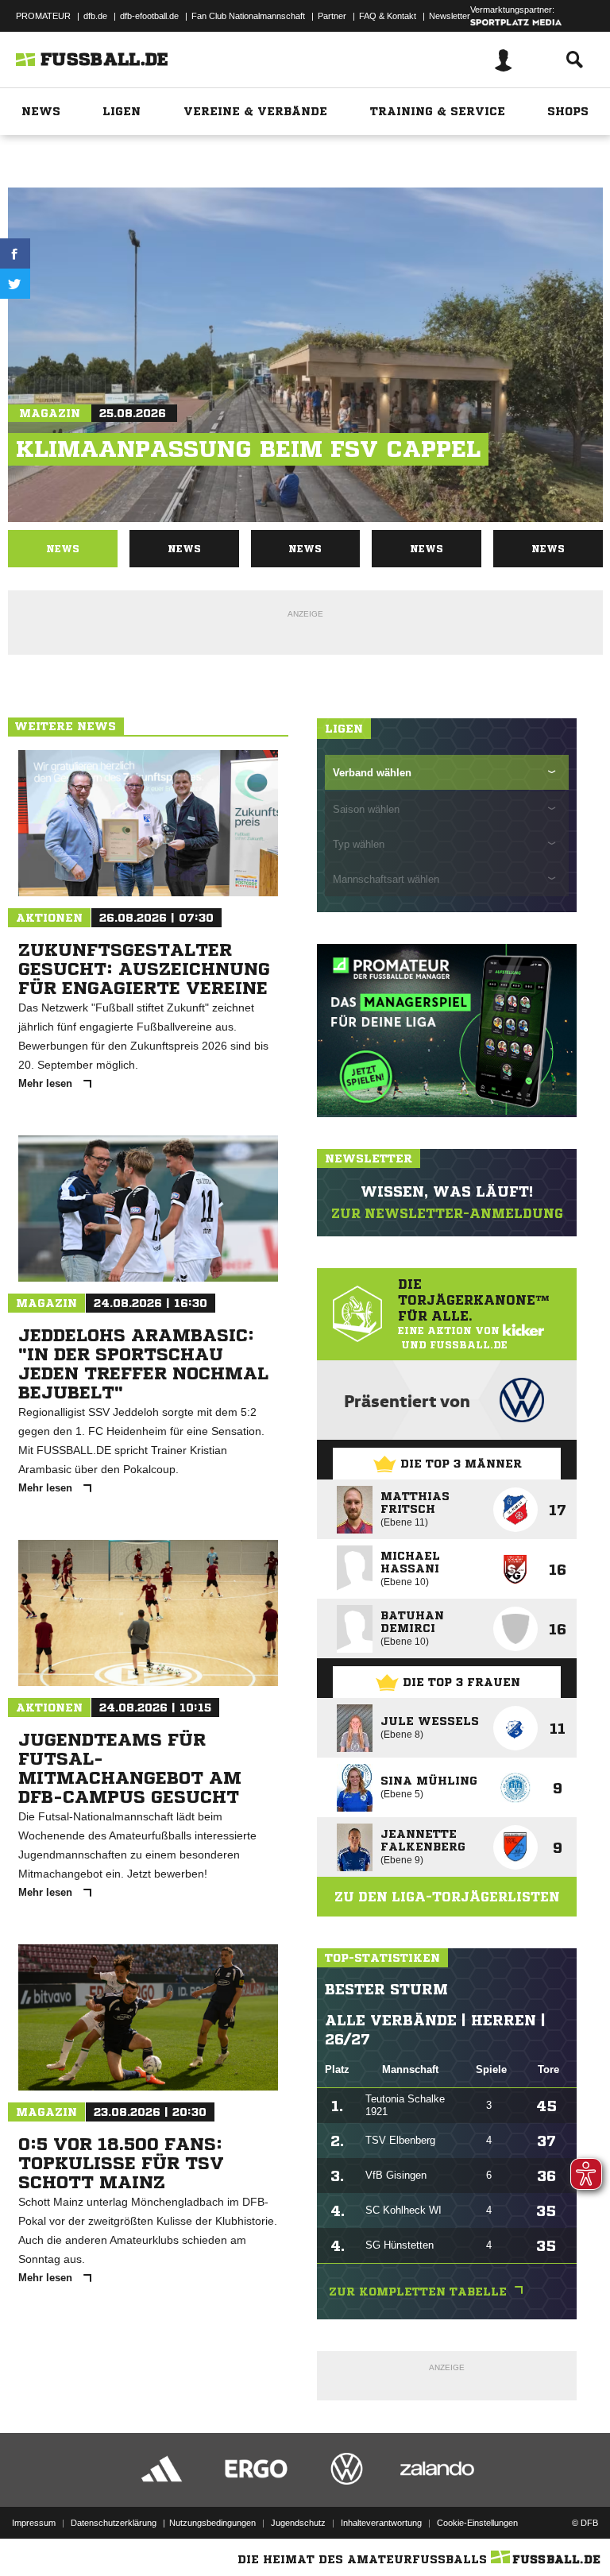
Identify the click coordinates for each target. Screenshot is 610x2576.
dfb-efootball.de (149, 16)
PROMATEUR (43, 16)
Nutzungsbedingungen (212, 2523)
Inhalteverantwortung (381, 2523)
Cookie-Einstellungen (477, 2523)
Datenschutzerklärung (114, 2523)
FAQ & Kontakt (388, 16)
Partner (332, 16)
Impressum (34, 2523)
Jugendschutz (298, 2523)
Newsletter (450, 16)
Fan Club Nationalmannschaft (248, 16)
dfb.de (95, 16)
